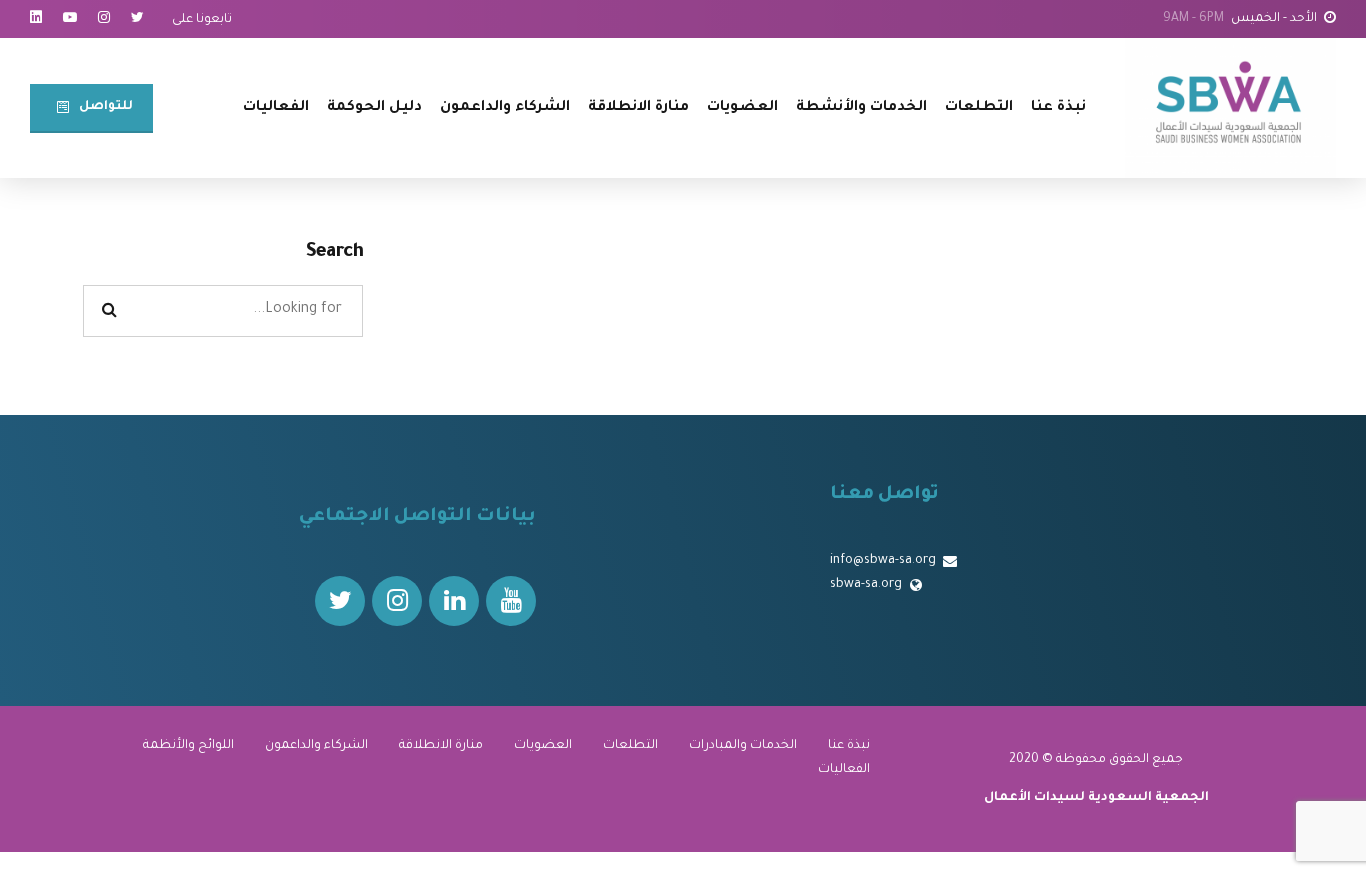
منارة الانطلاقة (638, 108)
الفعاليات (276, 108)
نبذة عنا (1058, 108)
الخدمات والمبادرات (743, 746)
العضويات (742, 108)
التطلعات (979, 108)
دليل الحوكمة (374, 108)
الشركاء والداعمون (505, 108)
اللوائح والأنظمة (188, 746)
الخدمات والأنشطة (861, 108)
